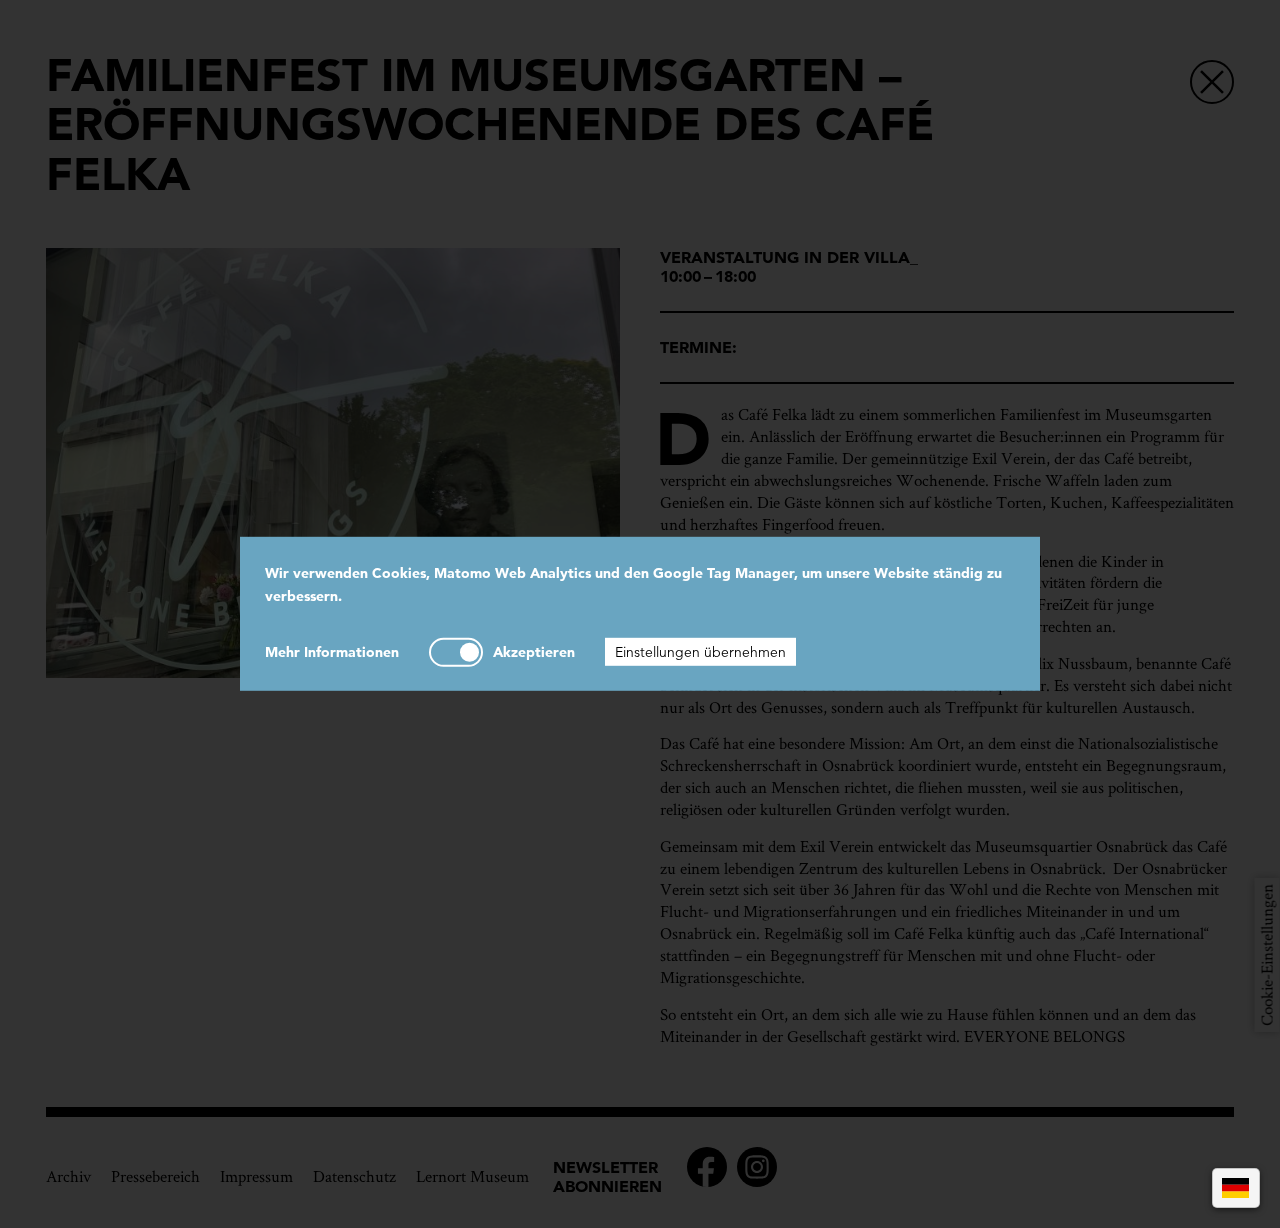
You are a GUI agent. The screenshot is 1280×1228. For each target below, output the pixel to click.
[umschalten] (456, 651)
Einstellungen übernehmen (700, 651)
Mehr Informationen (332, 651)
